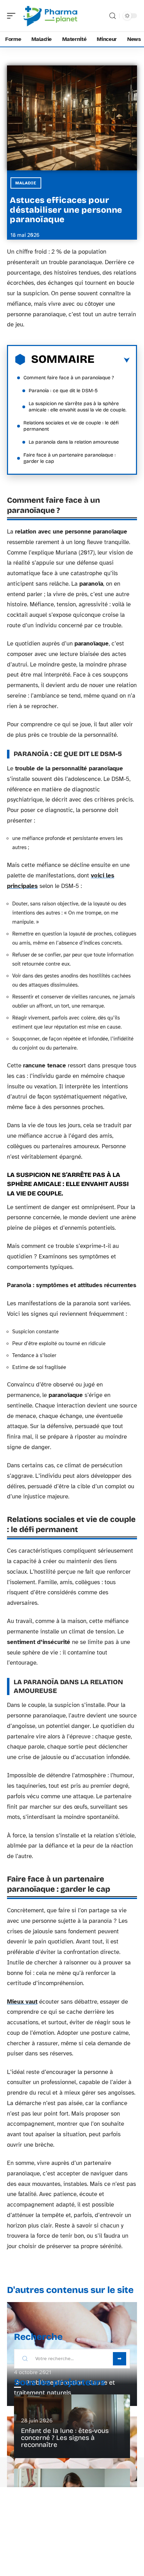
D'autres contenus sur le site (70, 2290)
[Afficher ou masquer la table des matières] (112, 360)
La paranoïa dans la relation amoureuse (74, 442)
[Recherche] (113, 16)
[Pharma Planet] (50, 16)
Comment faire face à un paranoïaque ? (69, 378)
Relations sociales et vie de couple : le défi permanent (71, 426)
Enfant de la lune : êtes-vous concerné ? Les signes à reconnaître (65, 2438)
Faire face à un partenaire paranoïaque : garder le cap (70, 458)
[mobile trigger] (13, 16)
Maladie (26, 183)
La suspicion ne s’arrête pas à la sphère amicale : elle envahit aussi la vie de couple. (77, 407)
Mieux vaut (22, 2002)
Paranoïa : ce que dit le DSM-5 (63, 391)
